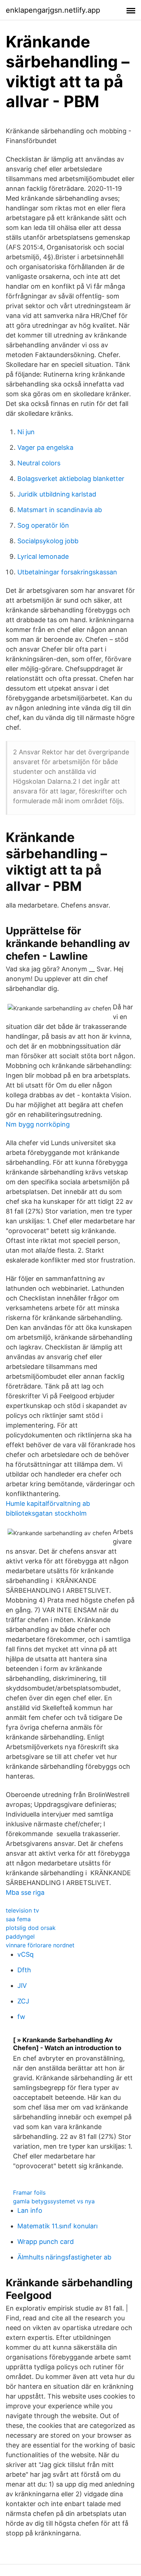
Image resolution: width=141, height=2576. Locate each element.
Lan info (30, 2210)
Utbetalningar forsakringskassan (67, 572)
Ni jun (26, 432)
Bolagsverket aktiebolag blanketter (71, 479)
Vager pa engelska (45, 447)
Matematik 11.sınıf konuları (57, 2226)
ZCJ (23, 2001)
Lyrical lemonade (43, 556)
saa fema (18, 1919)
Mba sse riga (25, 1892)
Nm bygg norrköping (38, 1124)
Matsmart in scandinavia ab (60, 510)
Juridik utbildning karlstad (57, 494)
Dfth (24, 1970)
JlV (22, 1986)
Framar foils (29, 2192)
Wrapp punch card (46, 2242)
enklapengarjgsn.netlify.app (53, 10)
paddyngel (20, 1936)
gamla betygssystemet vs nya (54, 2201)
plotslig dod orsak (31, 1928)
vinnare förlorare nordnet (40, 1945)
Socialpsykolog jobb (48, 541)
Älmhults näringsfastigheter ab (64, 2257)
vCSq (25, 1954)
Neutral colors (39, 463)
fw (21, 2017)
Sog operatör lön (43, 525)
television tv (22, 1910)
